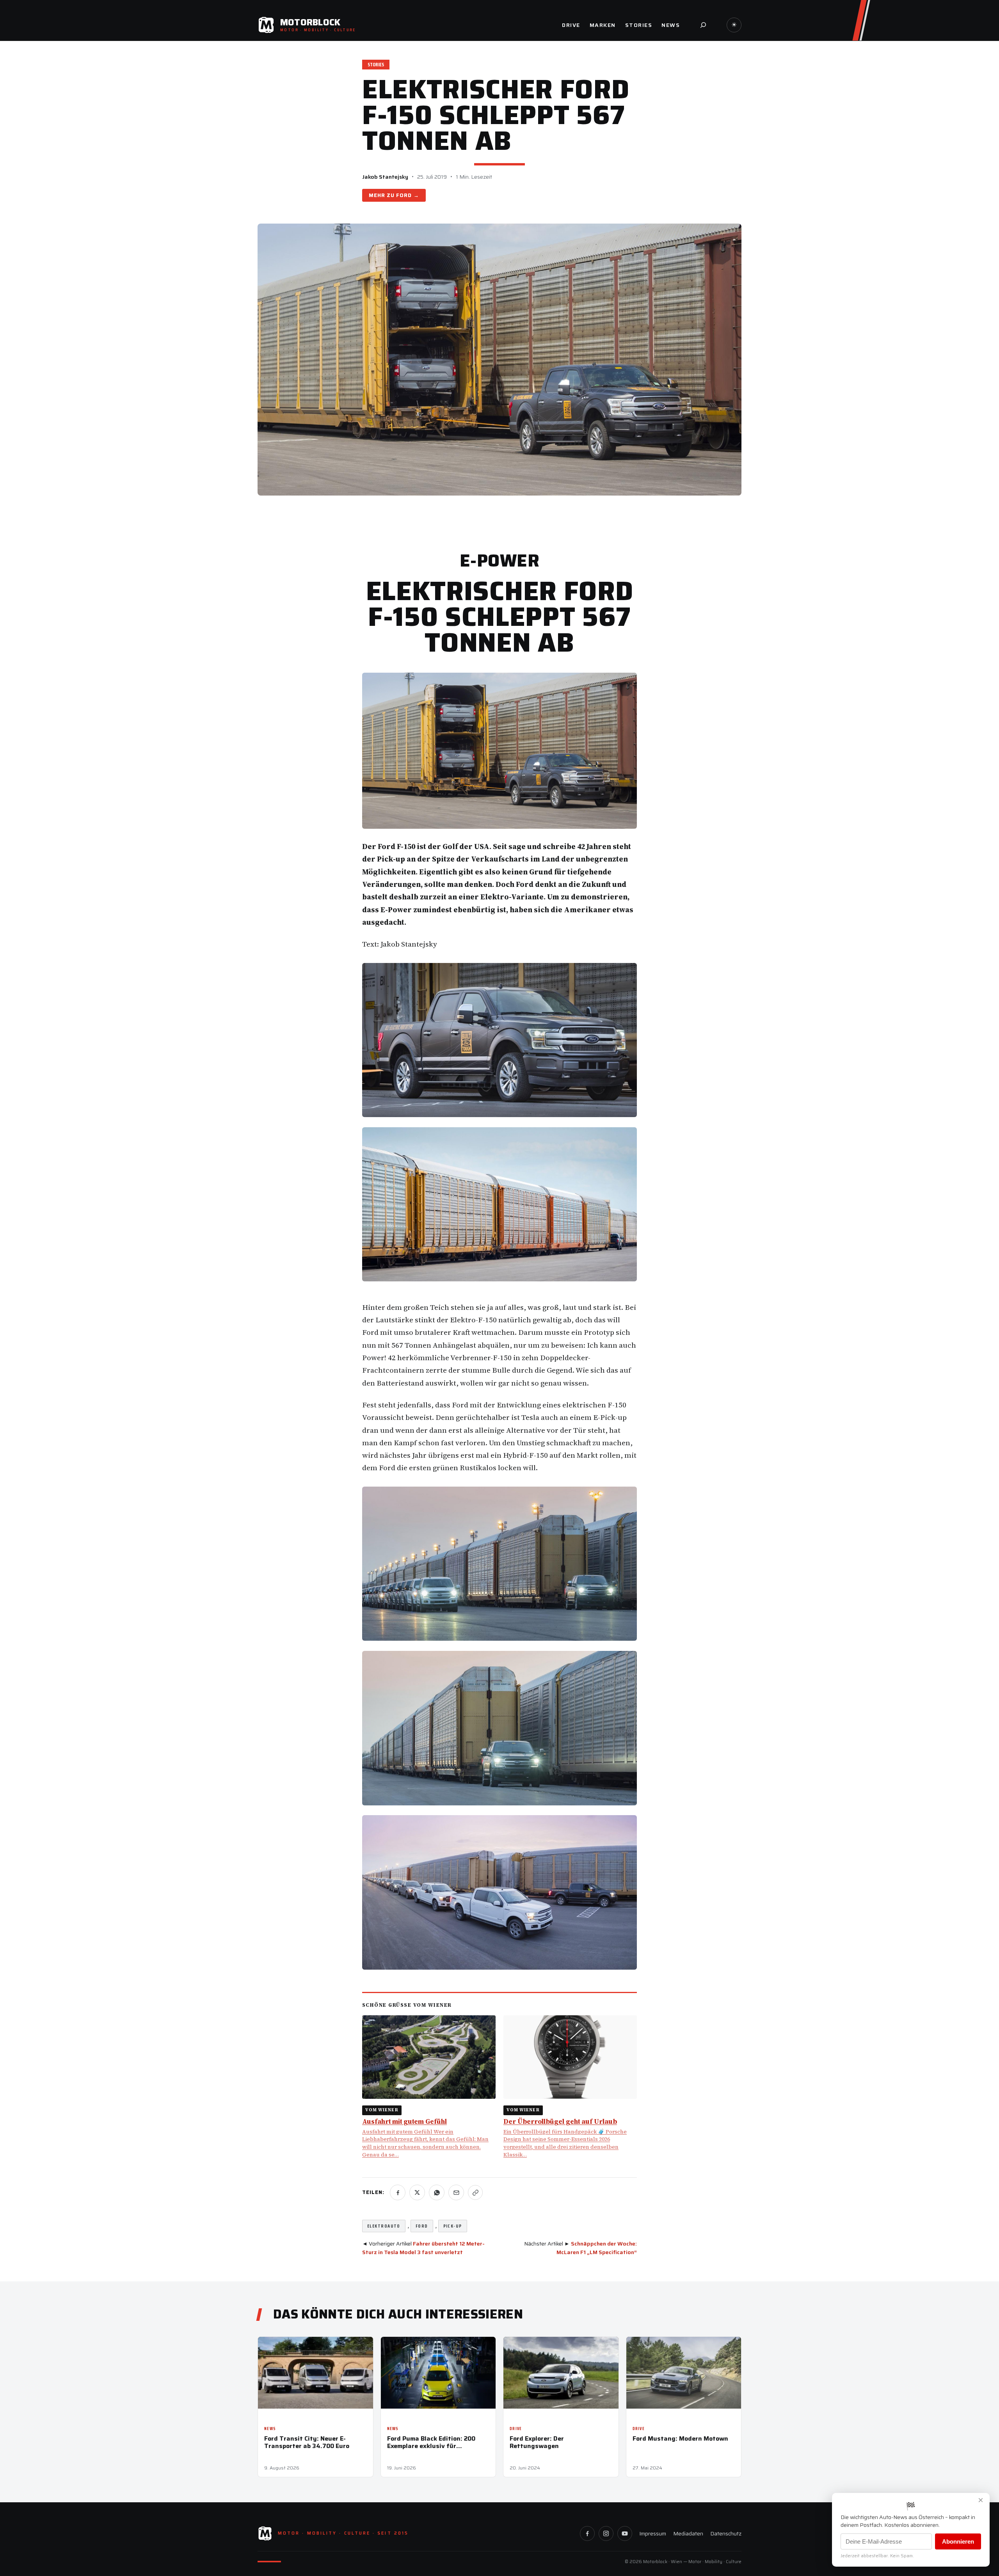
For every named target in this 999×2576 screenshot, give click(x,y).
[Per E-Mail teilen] (456, 2192)
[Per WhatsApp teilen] (437, 2192)
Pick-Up (453, 2226)
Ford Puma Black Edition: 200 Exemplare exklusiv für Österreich (431, 2442)
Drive (516, 2429)
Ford (404, 195)
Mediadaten (688, 2533)
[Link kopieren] (475, 2192)
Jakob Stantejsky (385, 177)
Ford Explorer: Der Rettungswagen (537, 2442)
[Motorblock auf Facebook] (587, 2533)
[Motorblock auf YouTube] (625, 2533)
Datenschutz (726, 2533)
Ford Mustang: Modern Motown (680, 2438)
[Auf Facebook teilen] (398, 2192)
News (270, 2429)
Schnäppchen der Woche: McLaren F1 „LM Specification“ (597, 2248)
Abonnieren (958, 2541)
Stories (376, 65)
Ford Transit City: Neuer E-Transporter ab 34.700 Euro (307, 2442)
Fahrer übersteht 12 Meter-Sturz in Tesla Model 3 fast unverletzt (423, 2248)
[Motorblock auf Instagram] (606, 2533)
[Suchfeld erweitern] (703, 25)
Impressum (653, 2533)
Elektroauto (384, 2226)
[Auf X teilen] (417, 2192)
